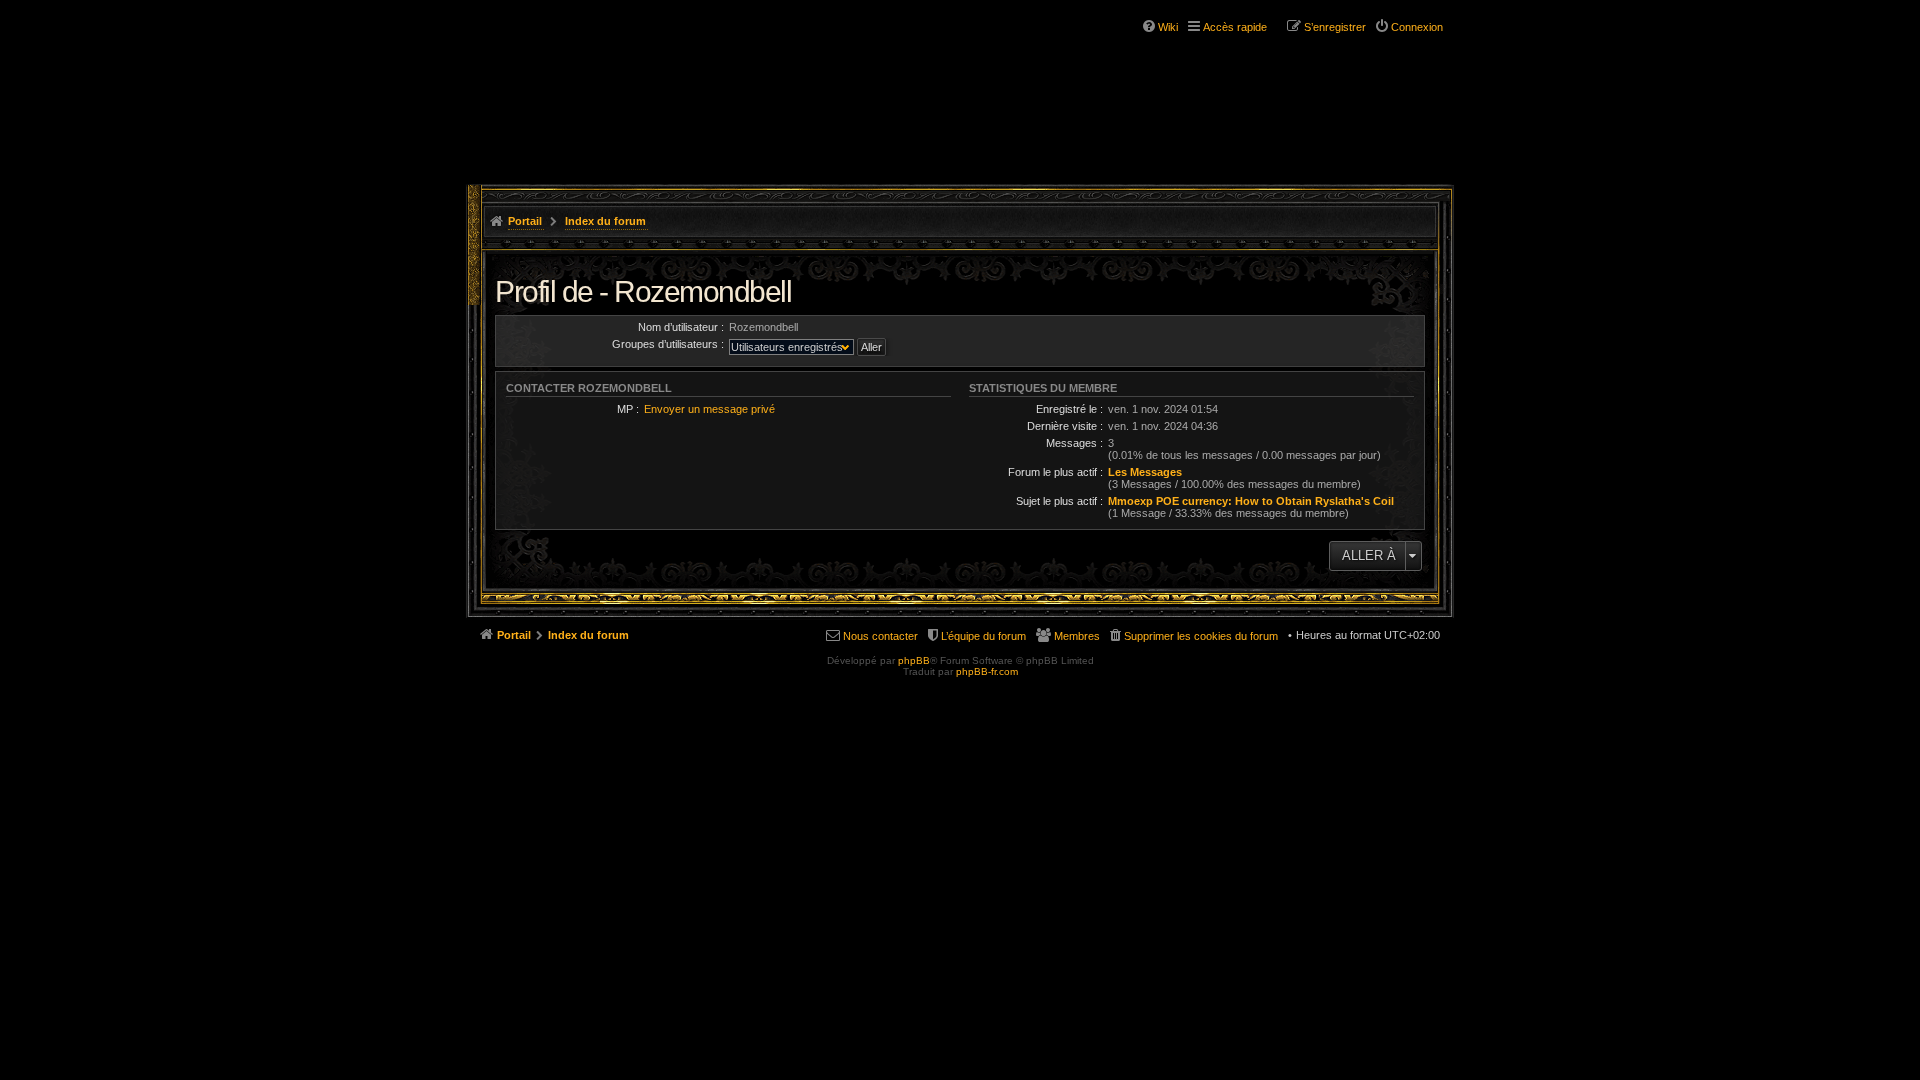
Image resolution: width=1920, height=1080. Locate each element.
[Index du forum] (588, 78)
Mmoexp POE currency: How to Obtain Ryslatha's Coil (1251, 501)
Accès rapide (1235, 27)
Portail (525, 221)
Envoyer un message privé (709, 409)
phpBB (914, 660)
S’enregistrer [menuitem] (1335, 27)
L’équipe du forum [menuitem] (983, 636)
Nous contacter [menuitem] (880, 636)
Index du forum (605, 221)
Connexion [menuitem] (1417, 27)
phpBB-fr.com (987, 671)
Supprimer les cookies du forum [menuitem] (1201, 636)
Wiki (1168, 27)
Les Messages (1145, 472)
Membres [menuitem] (1077, 636)
